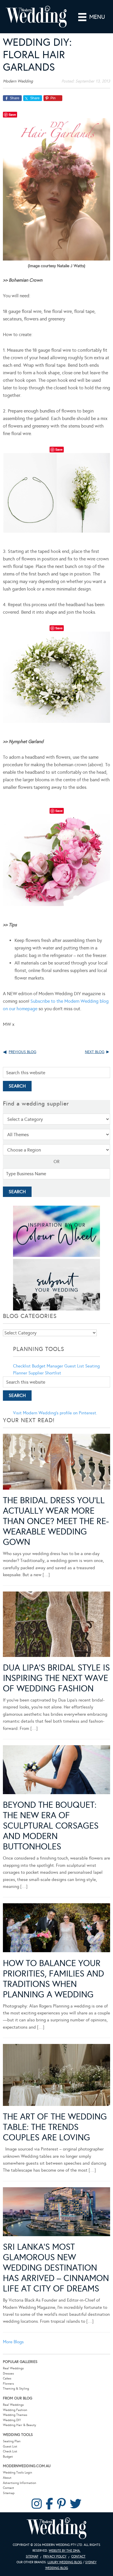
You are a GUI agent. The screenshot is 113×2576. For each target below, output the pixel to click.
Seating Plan (12, 2441)
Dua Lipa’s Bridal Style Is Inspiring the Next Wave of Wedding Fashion (56, 1678)
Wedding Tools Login (18, 2473)
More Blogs (13, 2342)
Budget (8, 2457)
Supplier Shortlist (45, 1373)
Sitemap (9, 2493)
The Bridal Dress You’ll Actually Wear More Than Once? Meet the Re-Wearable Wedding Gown (56, 1521)
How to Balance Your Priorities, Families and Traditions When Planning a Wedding (53, 1979)
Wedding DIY (12, 2420)
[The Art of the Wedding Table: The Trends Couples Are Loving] (57, 2076)
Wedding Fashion (15, 2410)
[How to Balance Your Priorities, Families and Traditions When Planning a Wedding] (57, 1929)
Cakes (7, 2378)
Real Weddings (13, 2368)
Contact (8, 2488)
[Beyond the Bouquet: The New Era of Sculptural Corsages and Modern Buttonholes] (57, 1771)
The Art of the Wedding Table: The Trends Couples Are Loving (55, 2127)
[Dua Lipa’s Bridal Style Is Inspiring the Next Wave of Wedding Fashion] (57, 1625)
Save (12, 114)
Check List (10, 2451)
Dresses (8, 2374)
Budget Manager (48, 1366)
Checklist (22, 1366)
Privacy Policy (55, 2556)
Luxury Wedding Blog (65, 2562)
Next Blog (95, 1052)
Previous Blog (22, 1052)
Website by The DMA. (65, 2551)
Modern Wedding (57, 2528)
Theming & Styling (16, 2389)
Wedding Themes (15, 2415)
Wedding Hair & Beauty (20, 2425)
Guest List (74, 1366)
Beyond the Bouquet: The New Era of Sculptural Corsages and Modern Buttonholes (51, 1826)
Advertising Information (20, 2483)
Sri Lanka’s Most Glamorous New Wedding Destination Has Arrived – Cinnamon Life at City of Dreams (56, 2268)
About (7, 2478)
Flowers (8, 2384)
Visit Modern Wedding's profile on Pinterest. (55, 1413)
